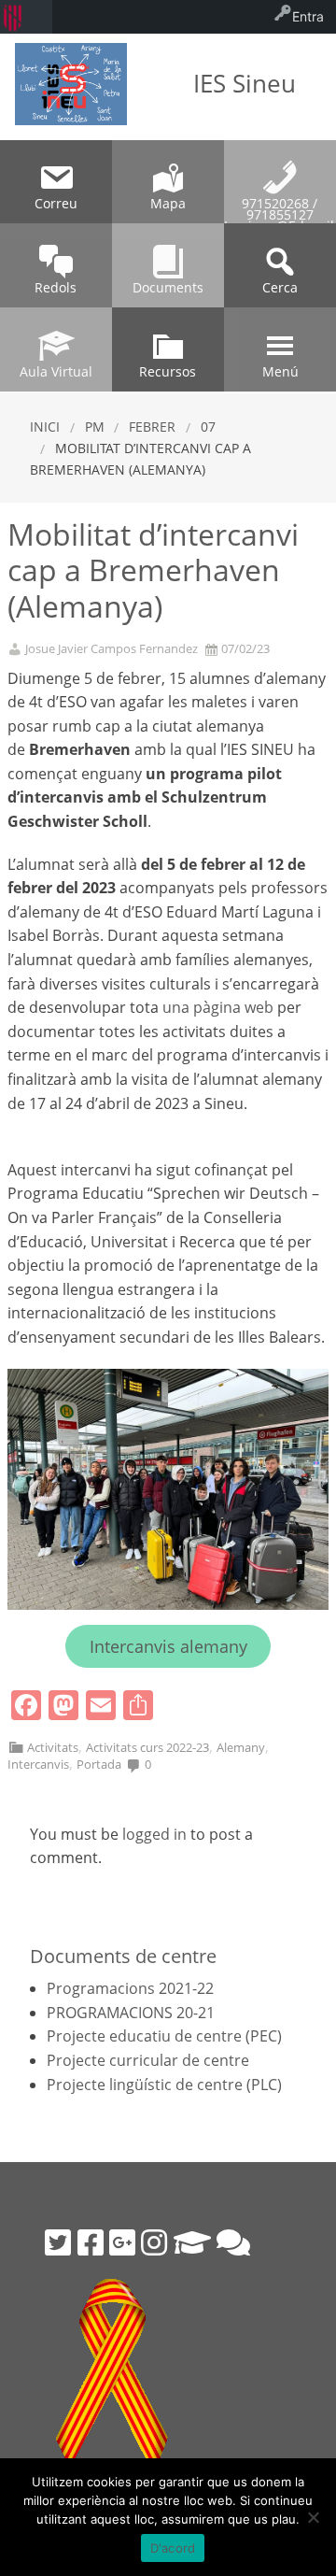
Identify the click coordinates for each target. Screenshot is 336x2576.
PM (95, 427)
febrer (152, 427)
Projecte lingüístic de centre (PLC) (164, 2085)
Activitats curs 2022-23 (147, 1747)
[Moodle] (192, 2242)
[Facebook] (91, 2242)
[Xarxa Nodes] (233, 2242)
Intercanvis (38, 1764)
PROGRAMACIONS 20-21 (131, 2013)
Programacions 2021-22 (130, 1988)
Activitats (53, 1747)
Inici (45, 427)
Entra (308, 16)
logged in (154, 1834)
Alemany (241, 1747)
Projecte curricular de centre (148, 2060)
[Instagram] (154, 2242)
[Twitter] (58, 2242)
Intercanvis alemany (168, 1646)
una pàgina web (218, 1007)
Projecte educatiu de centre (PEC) (164, 2036)
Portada (99, 1764)
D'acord (173, 2548)
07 (208, 427)
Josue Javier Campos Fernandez (112, 649)
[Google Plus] (122, 2242)
